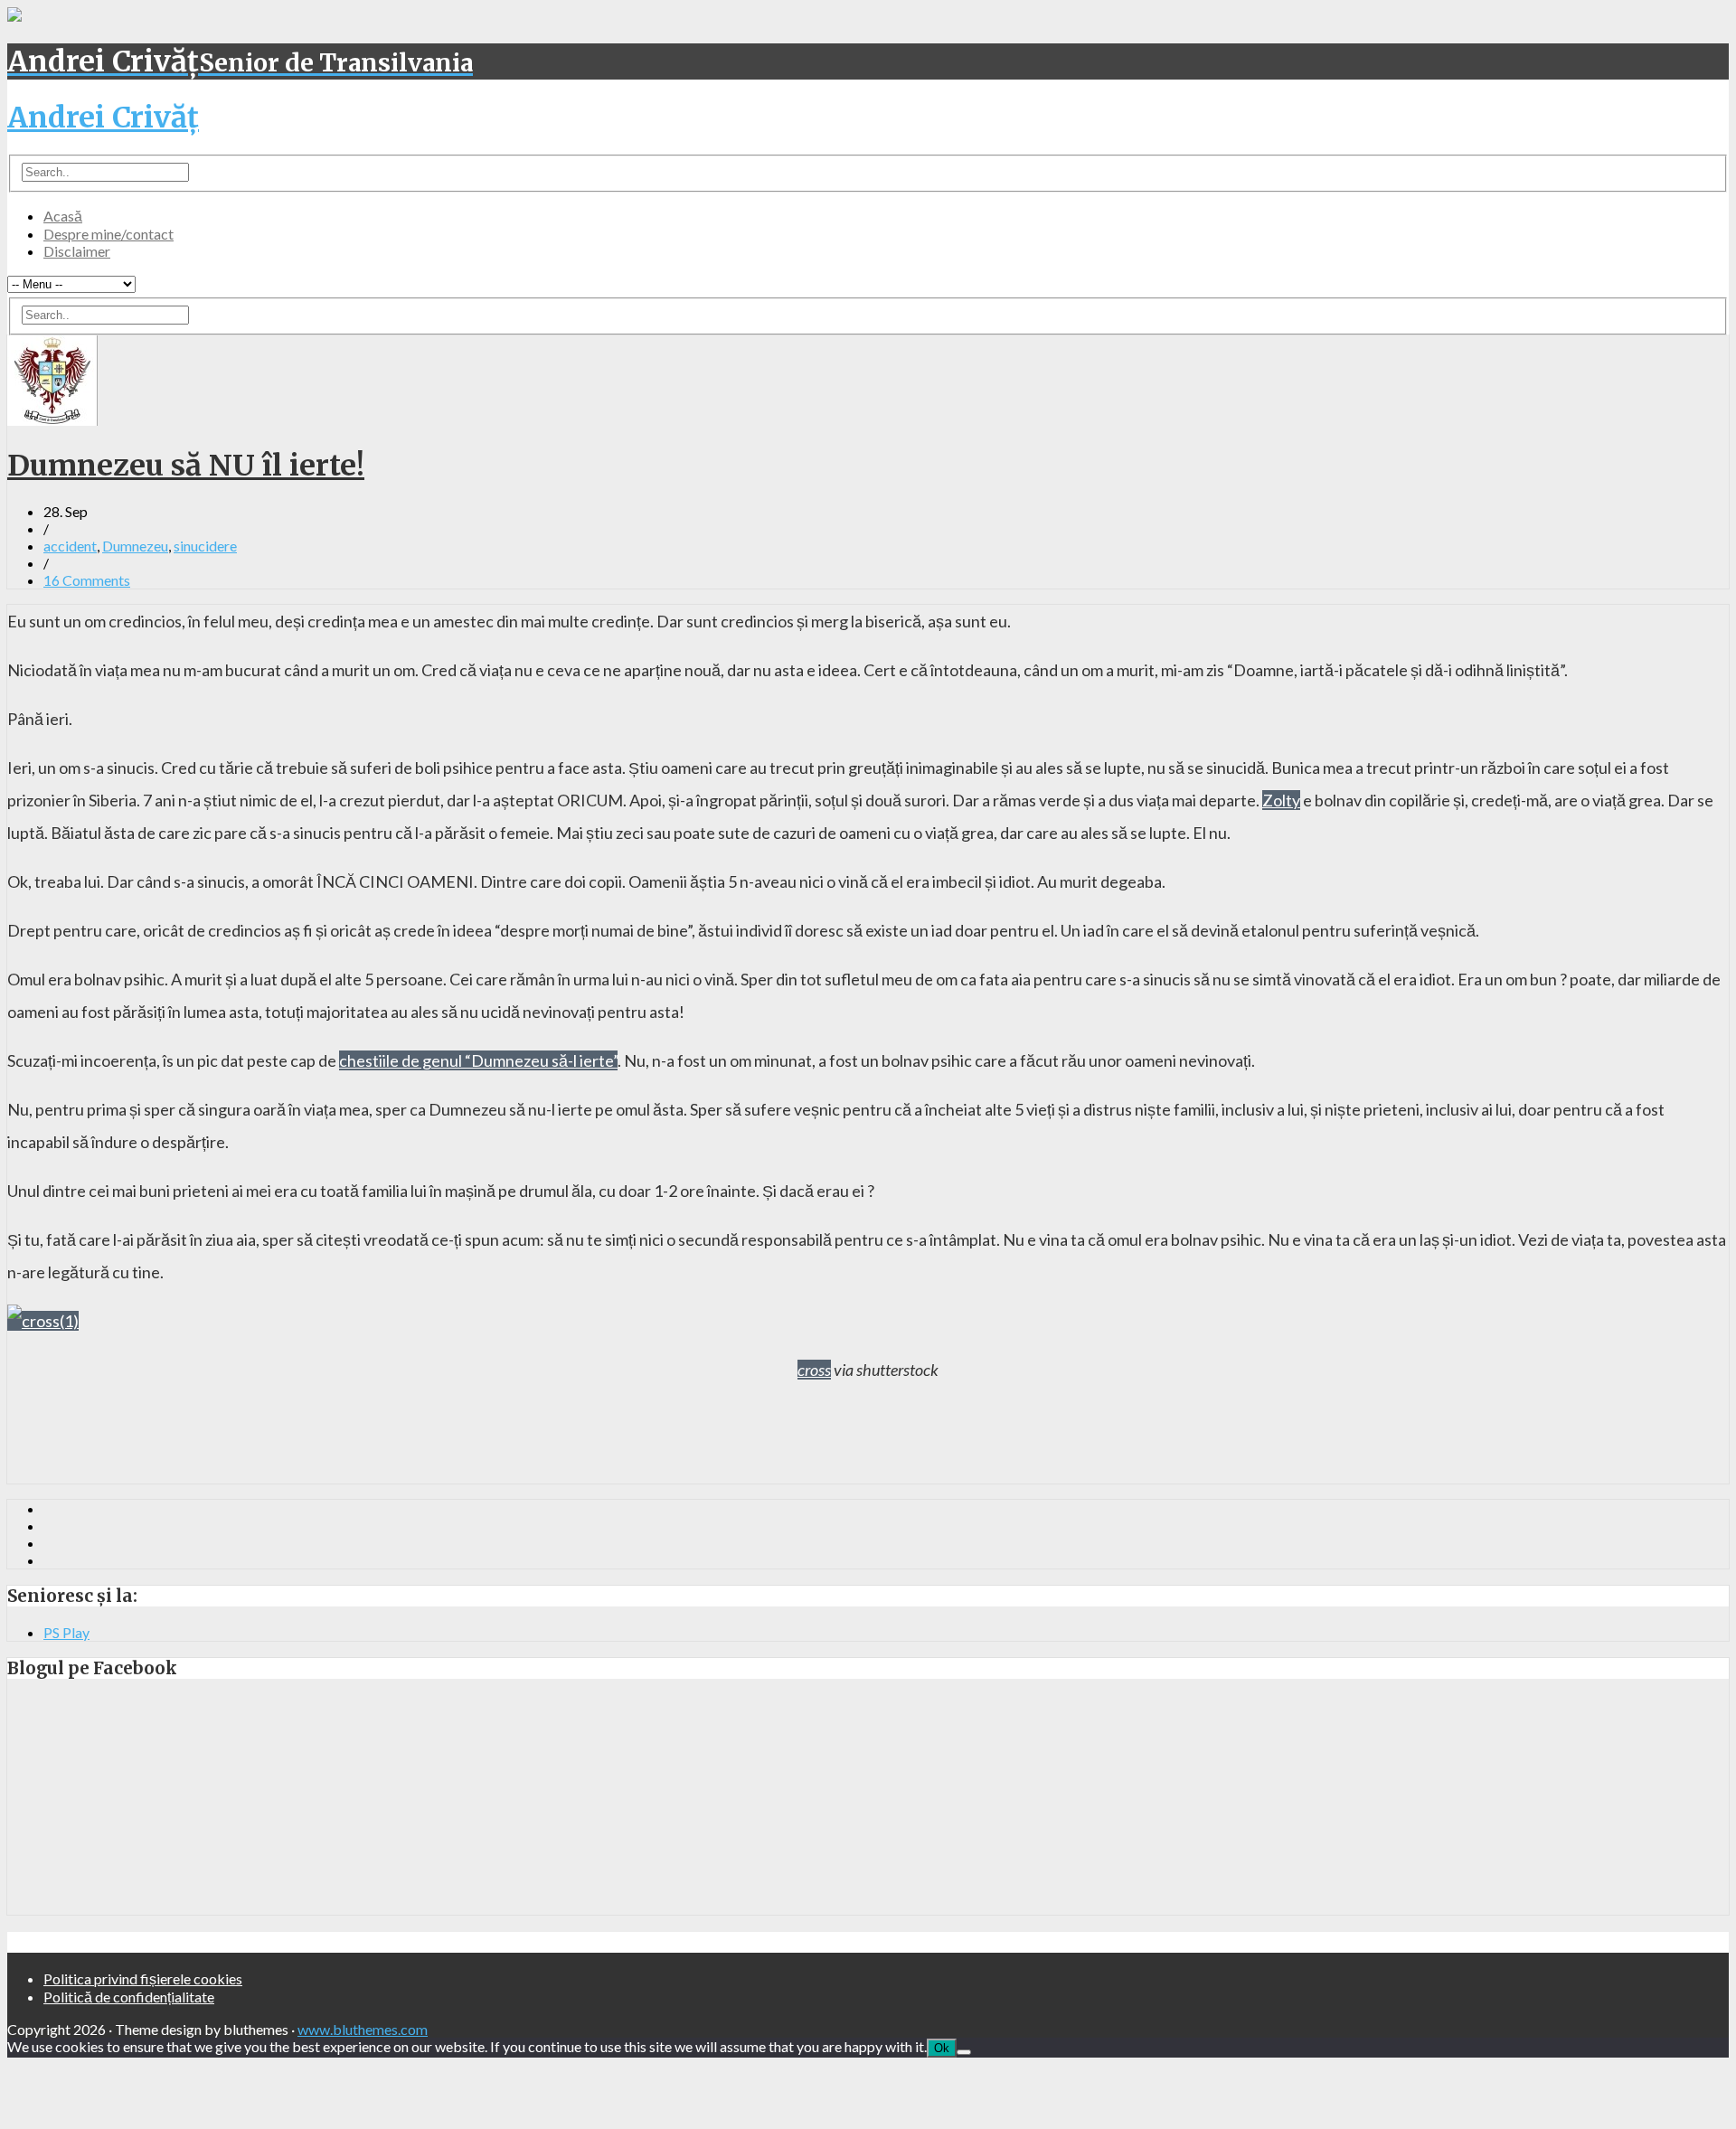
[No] (964, 2052)
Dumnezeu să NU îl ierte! (186, 466)
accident (70, 546)
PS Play (66, 1632)
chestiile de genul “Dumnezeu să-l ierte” (478, 1060)
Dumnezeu (135, 546)
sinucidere (205, 546)
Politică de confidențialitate (129, 1997)
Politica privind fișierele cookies (143, 1978)
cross (814, 1370)
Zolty (1281, 800)
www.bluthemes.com (363, 2029)
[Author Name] (52, 420)
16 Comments (87, 580)
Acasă (63, 216)
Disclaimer (77, 251)
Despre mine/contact (108, 234)
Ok (942, 2048)
